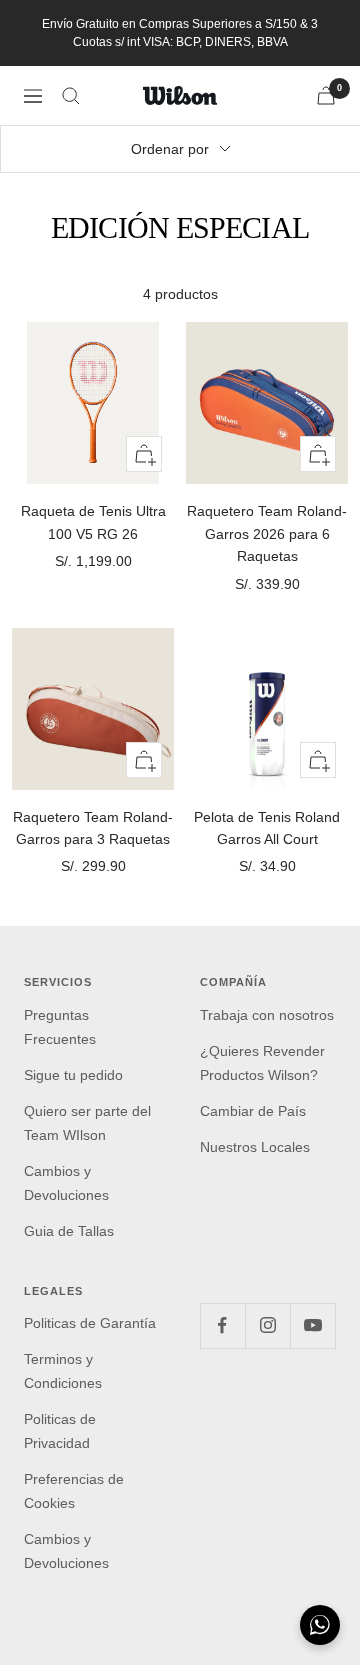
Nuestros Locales (255, 1147)
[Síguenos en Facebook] (222, 1325)
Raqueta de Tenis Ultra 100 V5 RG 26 (93, 522)
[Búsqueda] (71, 96)
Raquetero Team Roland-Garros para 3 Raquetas (93, 828)
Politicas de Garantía (90, 1323)
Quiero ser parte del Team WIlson (87, 1123)
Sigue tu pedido (73, 1075)
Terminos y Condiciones (63, 1371)
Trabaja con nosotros (267, 1015)
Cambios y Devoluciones (66, 1183)
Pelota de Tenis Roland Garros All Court (267, 828)
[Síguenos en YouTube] (312, 1325)
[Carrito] (326, 95)
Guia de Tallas (69, 1231)
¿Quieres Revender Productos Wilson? (262, 1063)
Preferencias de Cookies (74, 1491)
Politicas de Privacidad (60, 1431)
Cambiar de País (253, 1111)
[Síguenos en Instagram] (267, 1325)
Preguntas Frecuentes (60, 1027)
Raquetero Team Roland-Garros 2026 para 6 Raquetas (267, 533)
